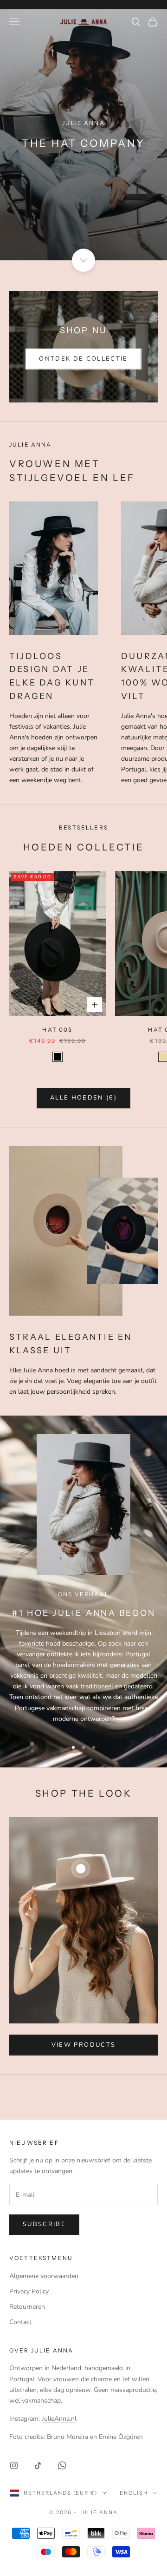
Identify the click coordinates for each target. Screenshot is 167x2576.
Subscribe (44, 2224)
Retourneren (27, 2307)
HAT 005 (57, 1030)
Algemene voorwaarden (44, 2276)
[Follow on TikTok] (38, 2465)
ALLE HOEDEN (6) (83, 1098)
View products (83, 2045)
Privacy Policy (29, 2291)
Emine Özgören (121, 2437)
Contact (20, 2322)
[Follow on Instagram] (14, 2465)
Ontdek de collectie (83, 359)
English (134, 2493)
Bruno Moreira (67, 2437)
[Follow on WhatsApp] (62, 2465)
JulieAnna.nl (59, 2419)
